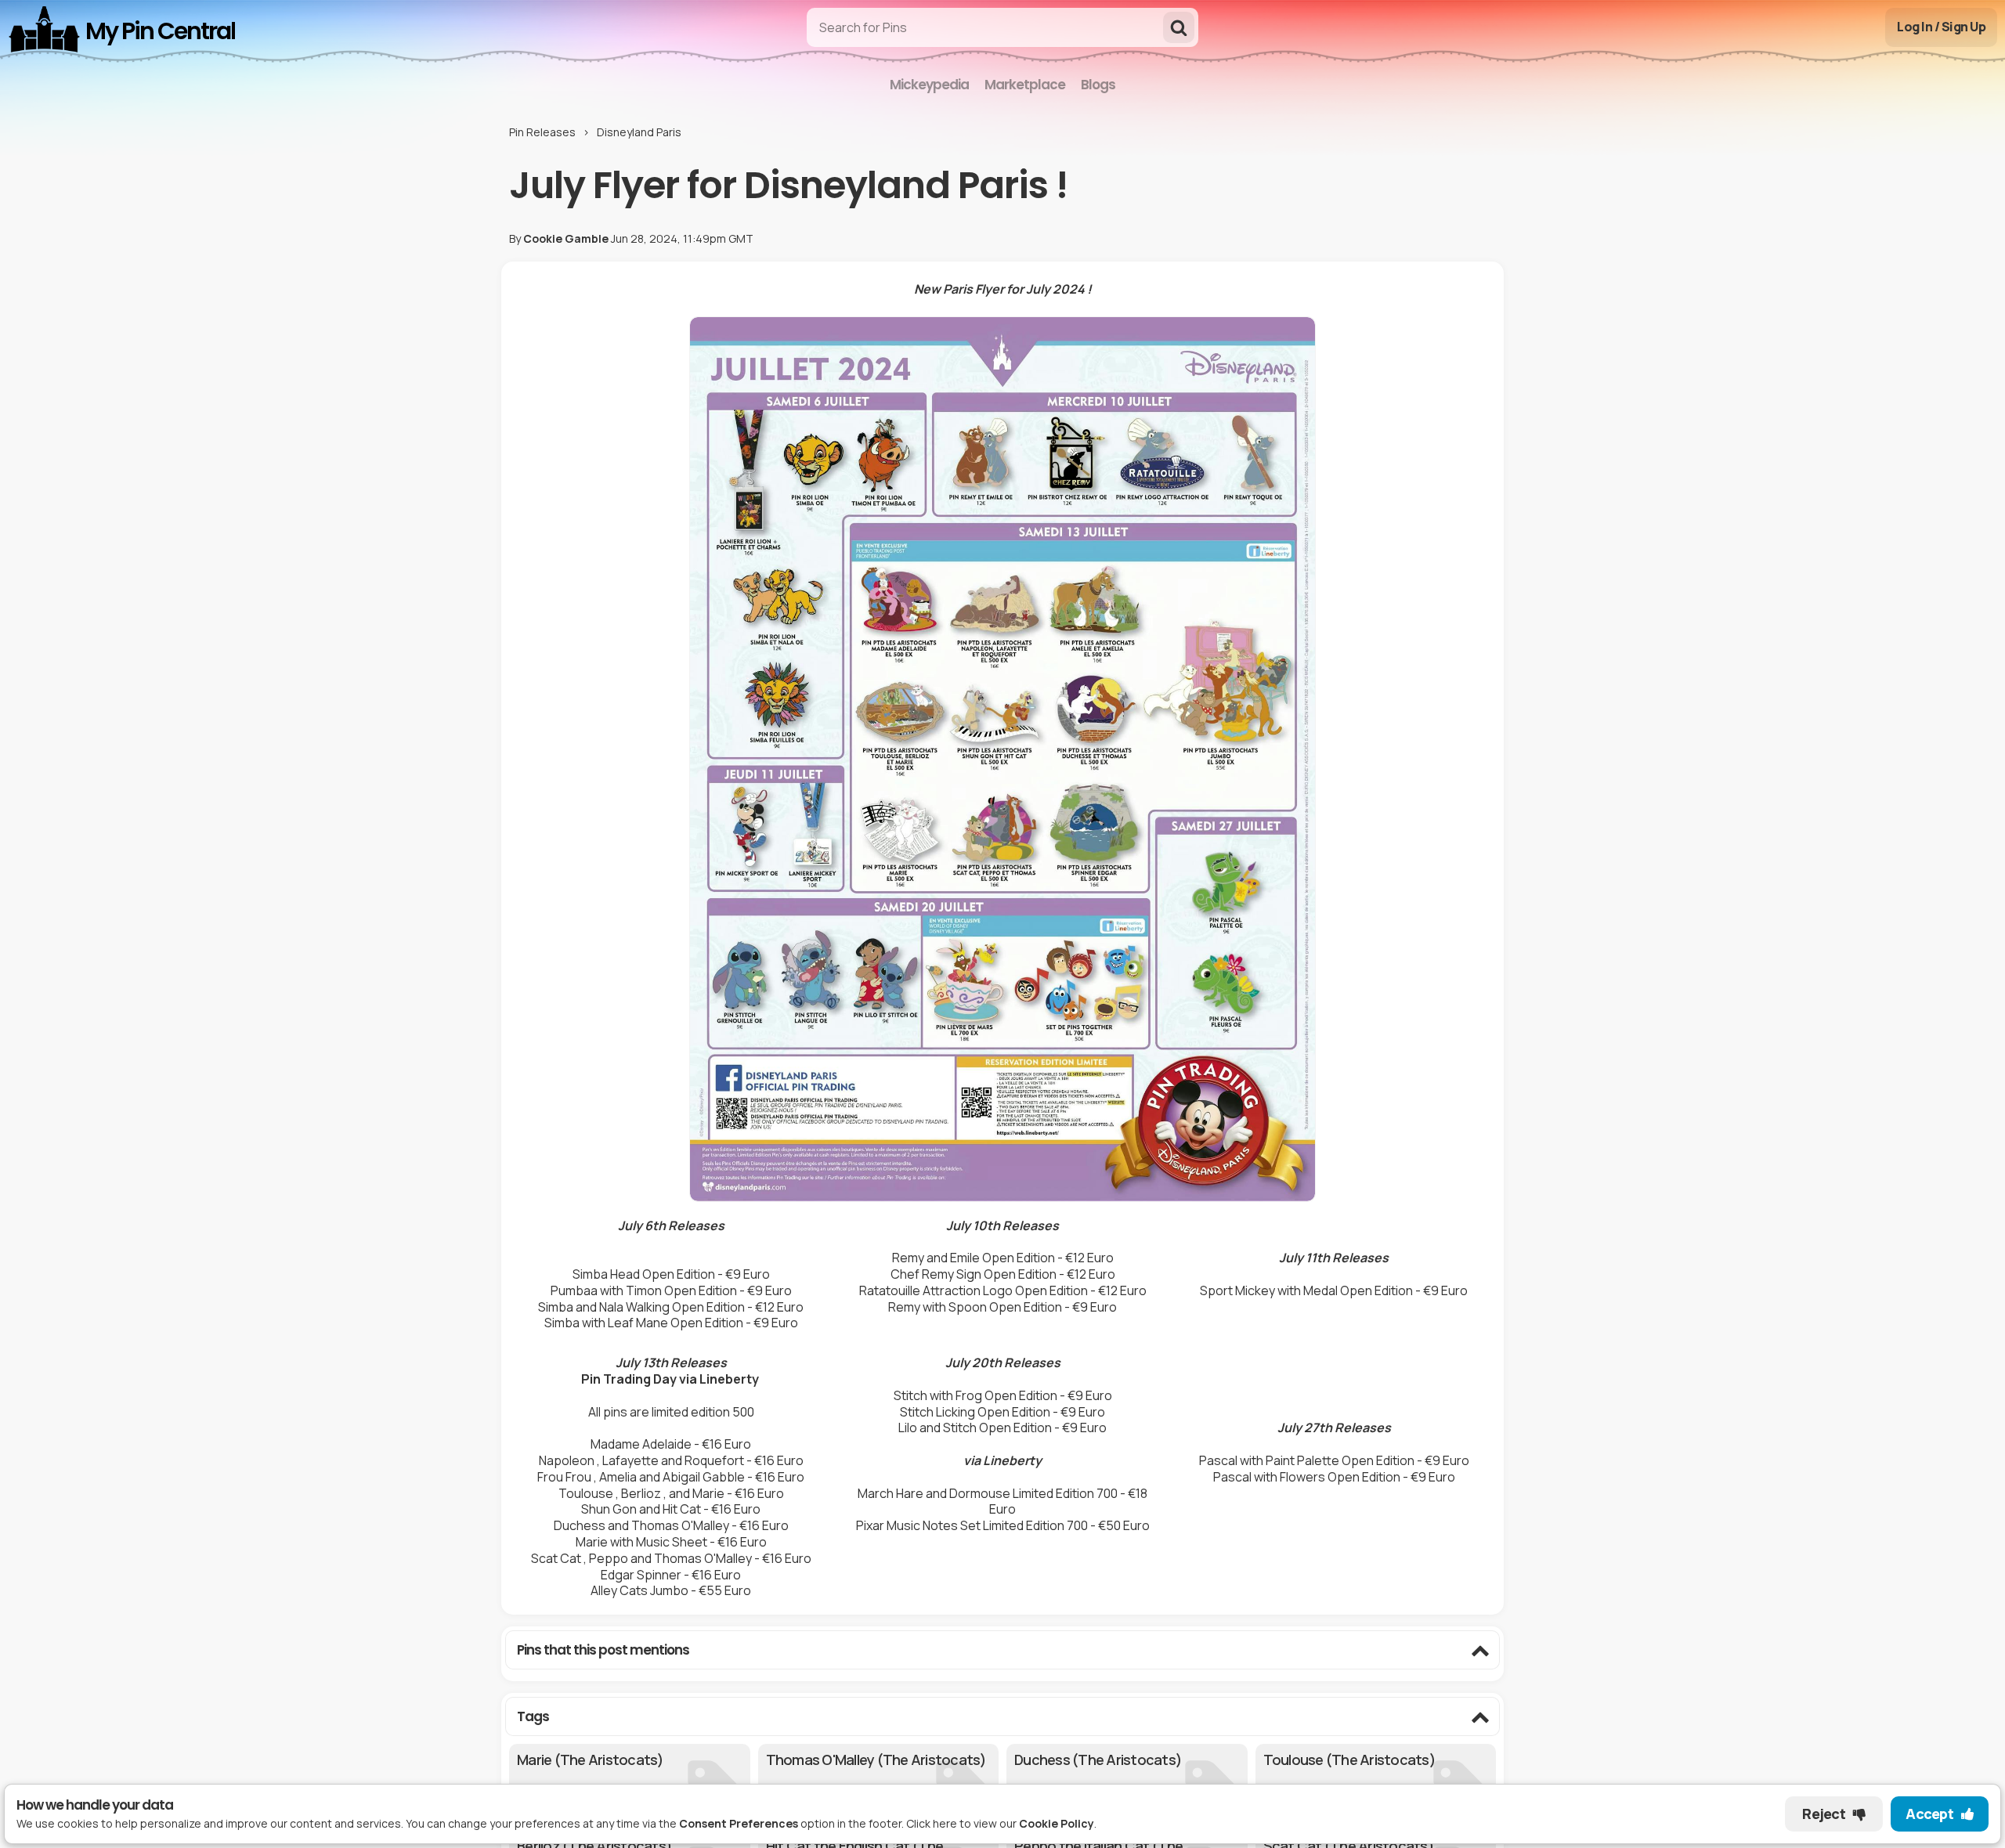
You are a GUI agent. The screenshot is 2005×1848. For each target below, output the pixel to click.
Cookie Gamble (566, 238)
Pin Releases (542, 132)
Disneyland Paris (639, 132)
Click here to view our (1000, 1823)
